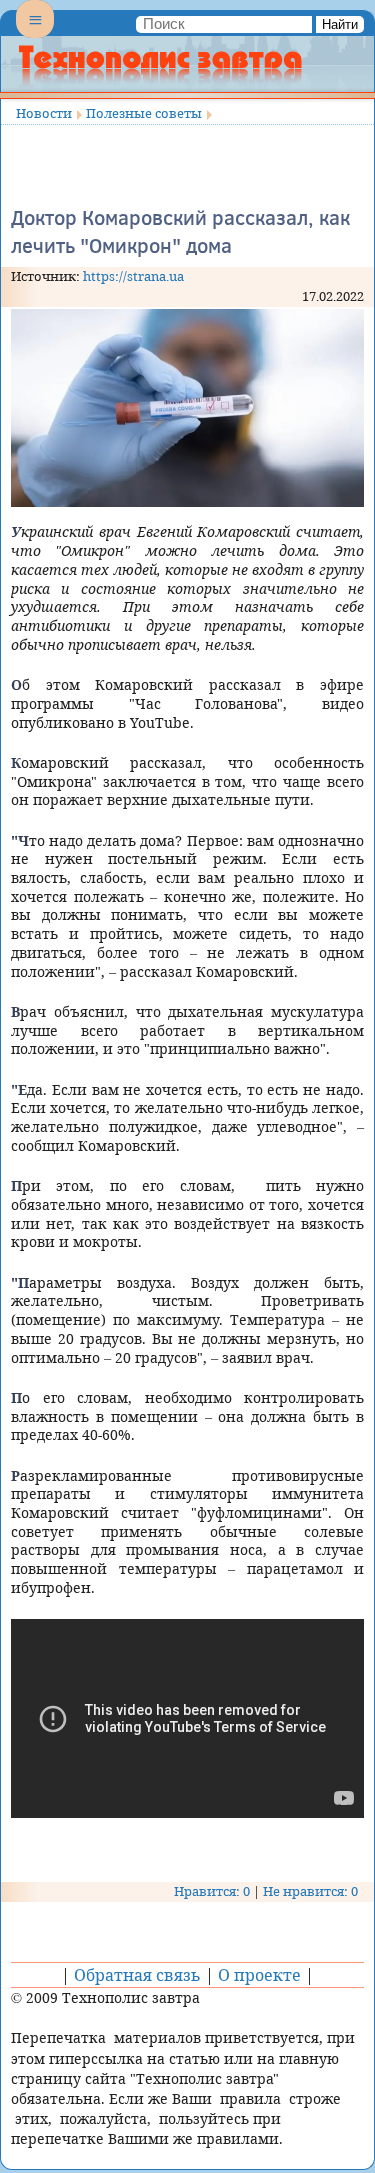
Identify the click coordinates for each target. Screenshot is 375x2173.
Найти (340, 24)
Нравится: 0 (212, 1891)
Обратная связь (137, 1975)
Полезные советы (144, 113)
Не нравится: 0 (310, 1891)
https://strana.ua (133, 276)
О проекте (259, 1975)
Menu (35, 36)
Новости (44, 113)
